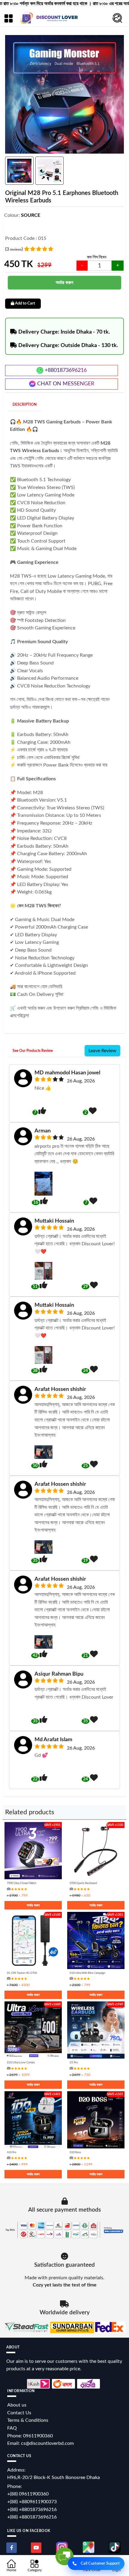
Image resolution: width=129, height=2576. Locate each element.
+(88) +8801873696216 (32, 2510)
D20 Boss (75, 2152)
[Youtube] (36, 2548)
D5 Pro (74, 2063)
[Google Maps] (88, 2547)
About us (17, 2405)
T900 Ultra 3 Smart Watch (22, 1883)
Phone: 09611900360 (30, 2436)
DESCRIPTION (25, 405)
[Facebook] (12, 2548)
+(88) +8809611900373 (32, 2502)
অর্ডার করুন (64, 282)
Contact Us (19, 2413)
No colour (16, 223)
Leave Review (102, 1051)
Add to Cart (25, 303)
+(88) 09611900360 (28, 2494)
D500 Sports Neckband (83, 1883)
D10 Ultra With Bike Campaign (87, 1973)
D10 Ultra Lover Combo (21, 2063)
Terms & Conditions (28, 2420)
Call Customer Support (100, 2564)
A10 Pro (12, 2152)
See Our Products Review (33, 1051)
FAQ (12, 2428)
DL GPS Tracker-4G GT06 (22, 1973)
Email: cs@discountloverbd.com (40, 2443)
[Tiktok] (115, 2547)
